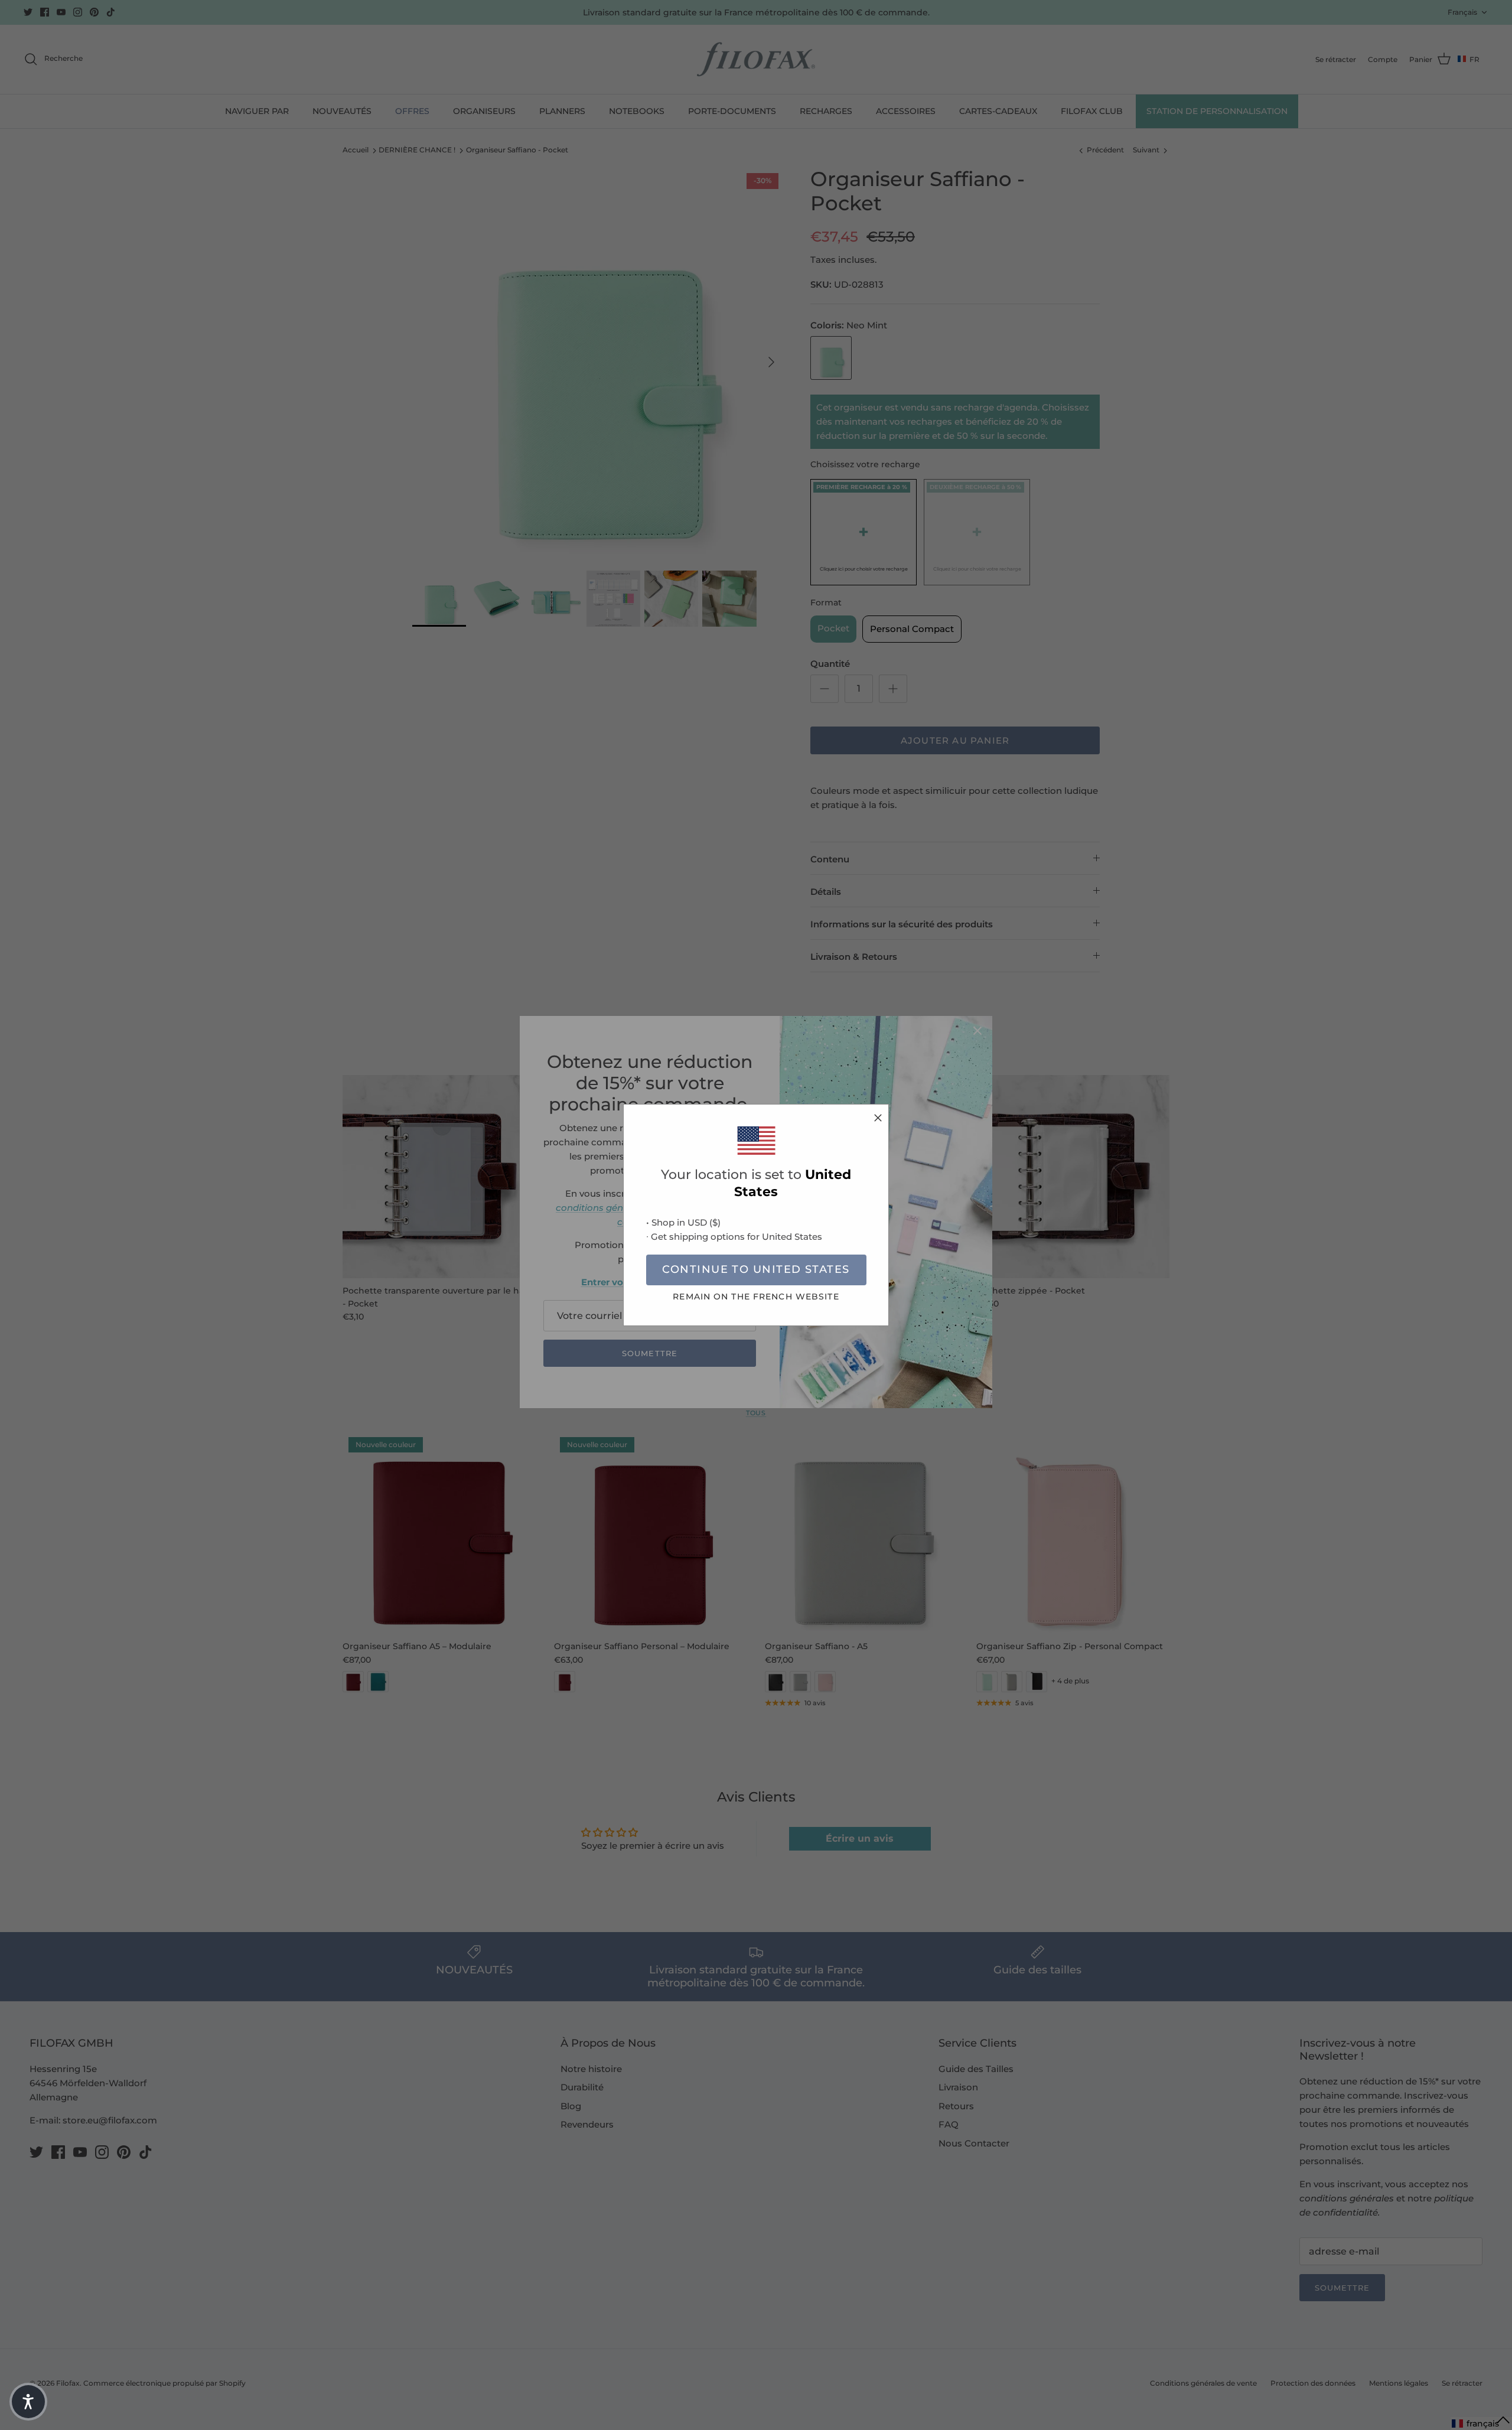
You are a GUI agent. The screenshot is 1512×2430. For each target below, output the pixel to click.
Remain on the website (756, 1297)
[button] (28, 2402)
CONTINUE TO (756, 1269)
